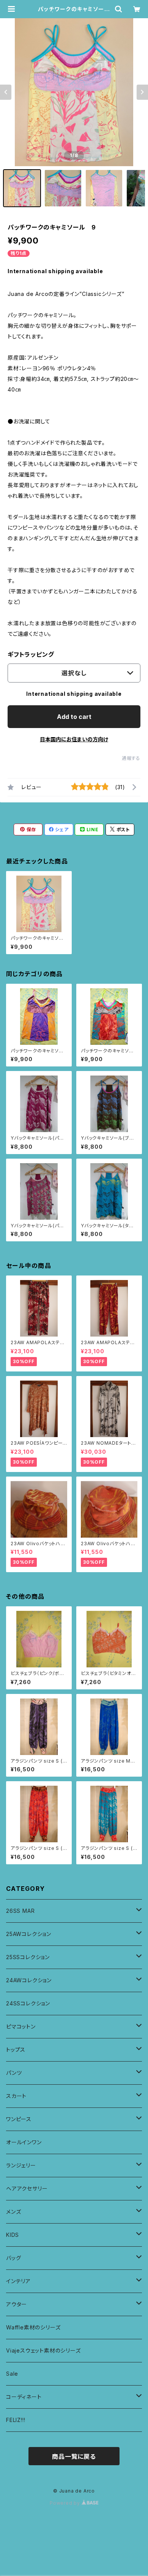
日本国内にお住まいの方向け (74, 739)
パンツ (14, 2073)
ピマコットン (21, 2026)
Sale (12, 2374)
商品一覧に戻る (74, 2456)
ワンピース (19, 2119)
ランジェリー (21, 2165)
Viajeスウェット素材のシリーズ (43, 2350)
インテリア (18, 2281)
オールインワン (24, 2142)
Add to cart (74, 717)
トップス (16, 2050)
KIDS (13, 2235)
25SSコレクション (28, 1957)
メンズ (13, 2212)
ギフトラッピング (31, 654)
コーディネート (24, 2397)
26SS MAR (20, 1911)
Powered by (66, 2503)
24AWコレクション (29, 1980)
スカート (16, 2096)
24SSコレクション (28, 2003)
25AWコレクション (29, 1934)
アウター (17, 2304)
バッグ (13, 2258)
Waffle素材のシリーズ (33, 2327)
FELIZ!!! (16, 2420)
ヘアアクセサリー (27, 2188)
